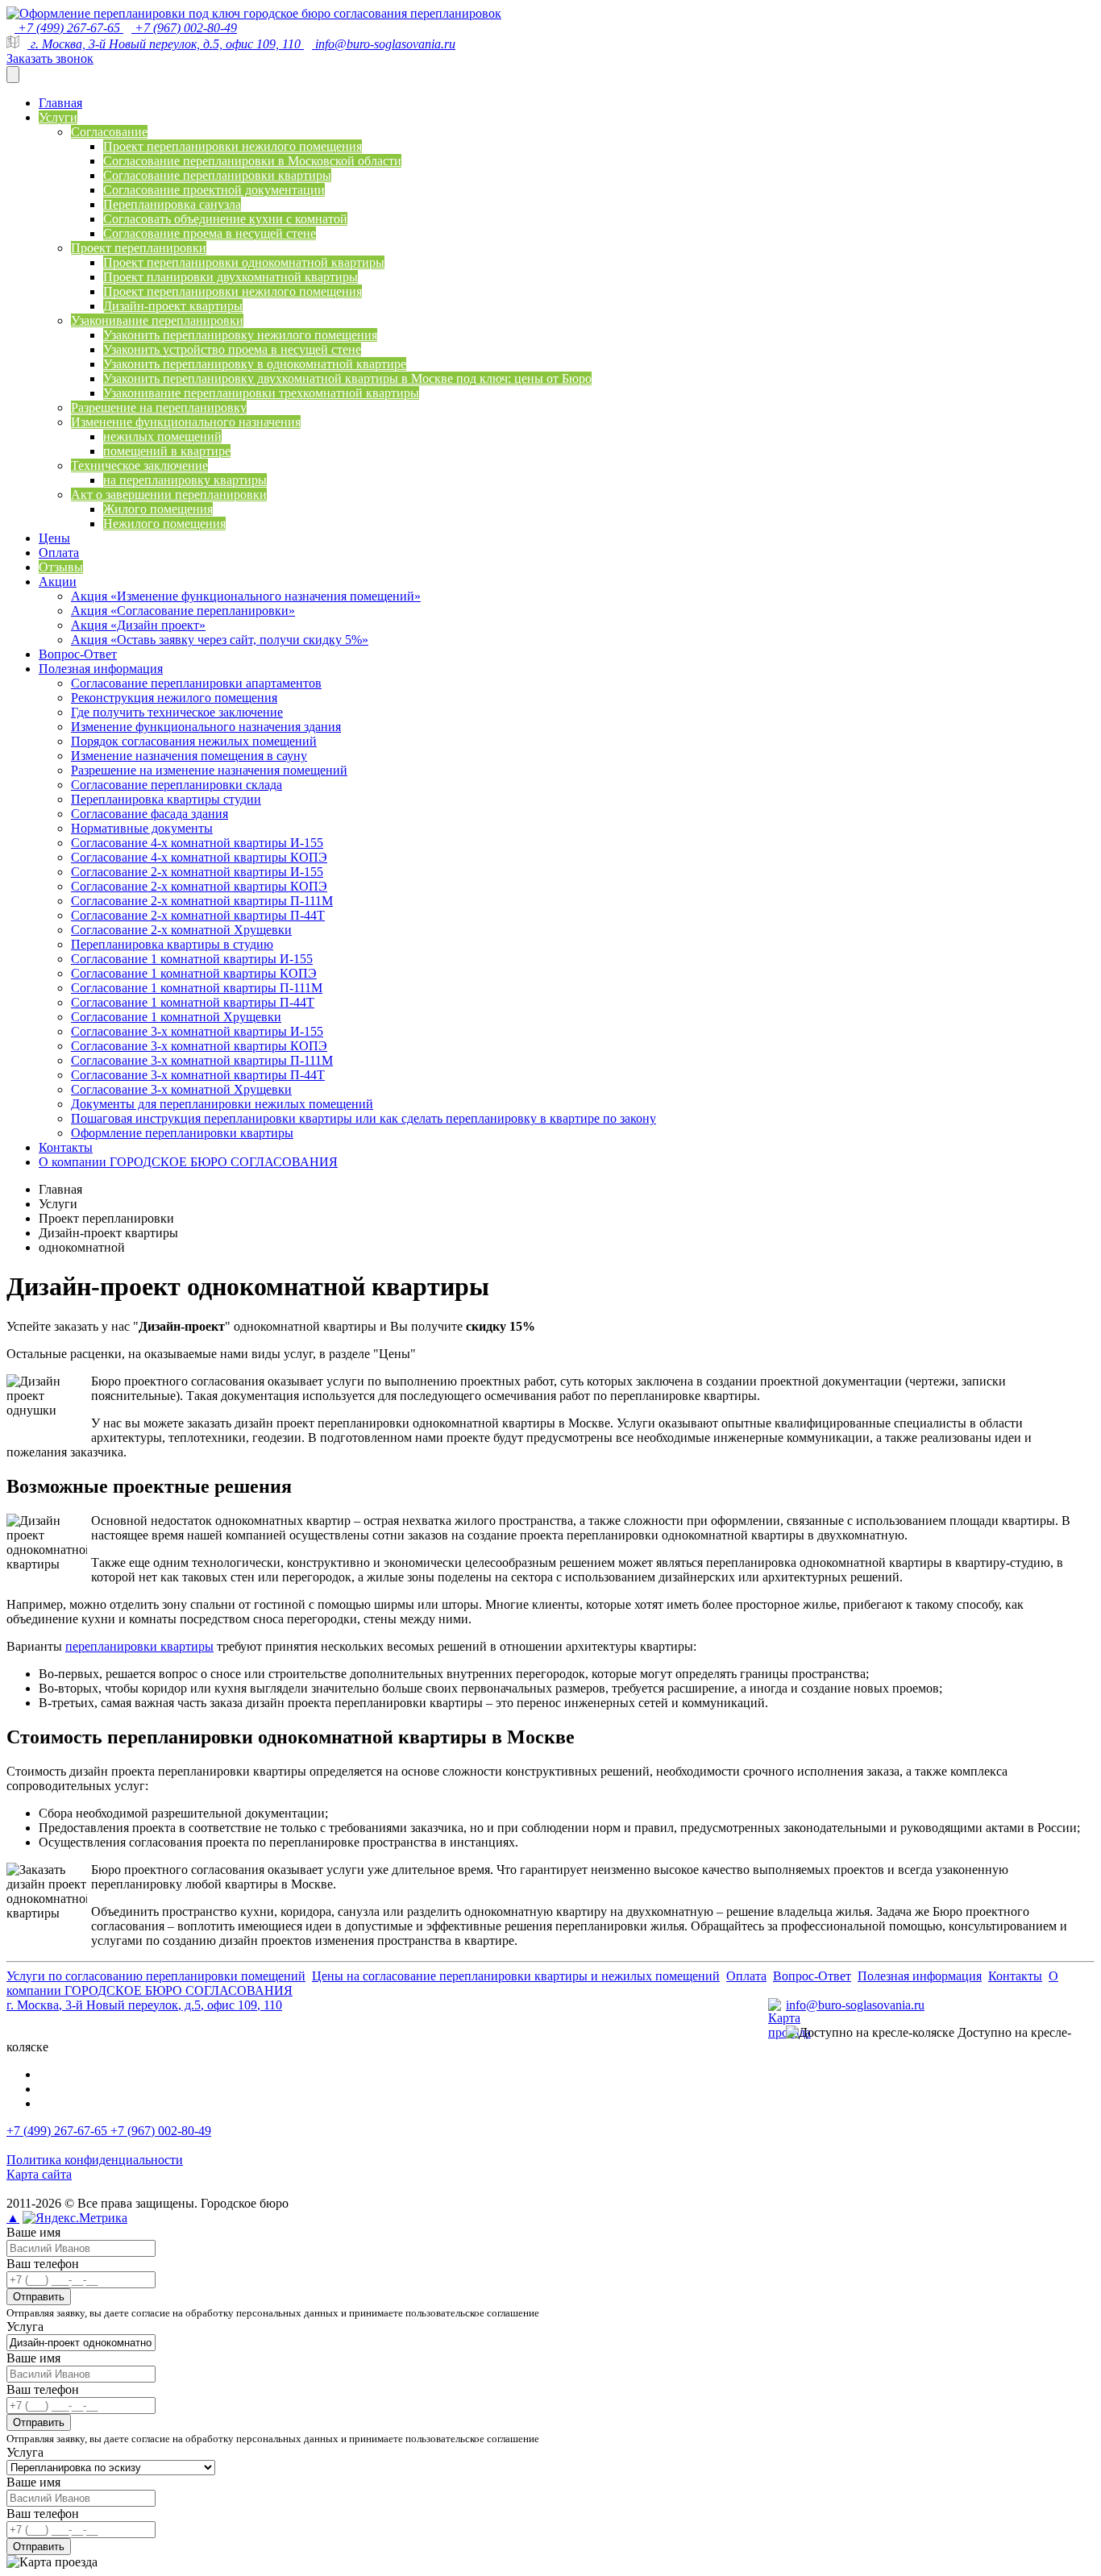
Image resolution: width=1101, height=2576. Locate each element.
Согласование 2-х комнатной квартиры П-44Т (198, 915)
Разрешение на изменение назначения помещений (209, 770)
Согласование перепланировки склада (177, 785)
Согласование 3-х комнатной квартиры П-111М (202, 1060)
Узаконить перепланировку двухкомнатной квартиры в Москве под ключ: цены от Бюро (347, 378)
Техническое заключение (139, 465)
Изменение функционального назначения (186, 422)
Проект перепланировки (139, 248)
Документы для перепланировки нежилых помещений (222, 1104)
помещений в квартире (167, 451)
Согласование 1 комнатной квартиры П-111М (197, 988)
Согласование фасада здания (150, 814)
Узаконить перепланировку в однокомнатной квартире (255, 364)
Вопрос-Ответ (78, 654)
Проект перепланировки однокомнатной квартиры (244, 262)
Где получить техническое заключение (177, 712)
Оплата (59, 553)
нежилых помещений (162, 436)
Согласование (109, 132)
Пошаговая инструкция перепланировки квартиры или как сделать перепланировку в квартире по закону (364, 1118)
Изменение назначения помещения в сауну (189, 756)
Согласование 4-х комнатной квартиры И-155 (197, 843)
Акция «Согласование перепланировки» (183, 611)
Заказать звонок (50, 58)
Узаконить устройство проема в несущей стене (232, 349)
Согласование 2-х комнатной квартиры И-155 (197, 872)
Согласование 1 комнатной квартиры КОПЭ (194, 973)
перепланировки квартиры (139, 1646)
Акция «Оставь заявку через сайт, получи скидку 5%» (220, 640)
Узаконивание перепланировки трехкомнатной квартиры (261, 393)
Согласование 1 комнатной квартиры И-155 (192, 959)
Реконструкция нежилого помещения (174, 698)
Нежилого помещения (164, 524)
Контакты (66, 1147)
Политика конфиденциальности (95, 2160)
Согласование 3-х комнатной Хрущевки (181, 1089)
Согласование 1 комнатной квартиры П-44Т (193, 1002)
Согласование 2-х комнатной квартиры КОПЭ (199, 886)
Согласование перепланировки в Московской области (252, 161)
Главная (60, 103)
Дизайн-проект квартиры (173, 306)
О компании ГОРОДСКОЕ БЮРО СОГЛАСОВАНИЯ (188, 1162)
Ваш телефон (43, 2264)
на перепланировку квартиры (185, 480)
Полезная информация (101, 669)
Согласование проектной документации (214, 190)
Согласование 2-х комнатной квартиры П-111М (202, 901)
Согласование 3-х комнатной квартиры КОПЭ (199, 1046)
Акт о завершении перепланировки (169, 494)
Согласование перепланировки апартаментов (196, 683)
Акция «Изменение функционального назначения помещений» (246, 596)
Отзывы (61, 567)
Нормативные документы (142, 828)
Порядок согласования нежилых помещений (194, 741)
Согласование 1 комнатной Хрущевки (176, 1017)
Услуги (58, 117)
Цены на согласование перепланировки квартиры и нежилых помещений (516, 1976)
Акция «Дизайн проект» (138, 625)
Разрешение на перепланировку (159, 407)
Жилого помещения (158, 509)
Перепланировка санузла (172, 204)
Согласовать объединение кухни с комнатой (225, 219)
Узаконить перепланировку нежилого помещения (240, 335)
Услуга (25, 2327)
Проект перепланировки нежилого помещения (233, 146)
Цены (54, 538)
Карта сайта (39, 2174)
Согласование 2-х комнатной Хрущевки (181, 930)
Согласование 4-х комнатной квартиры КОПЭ (199, 857)
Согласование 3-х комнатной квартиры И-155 (197, 1031)
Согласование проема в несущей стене (210, 233)
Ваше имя (33, 2232)
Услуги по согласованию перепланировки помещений (156, 1976)
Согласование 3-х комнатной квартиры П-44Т (198, 1075)
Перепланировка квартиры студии (166, 799)
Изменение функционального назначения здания (206, 727)
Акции (58, 582)
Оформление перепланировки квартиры (182, 1133)
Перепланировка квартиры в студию (172, 944)
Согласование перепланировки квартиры (217, 175)
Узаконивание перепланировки (157, 320)
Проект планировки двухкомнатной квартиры (231, 277)
